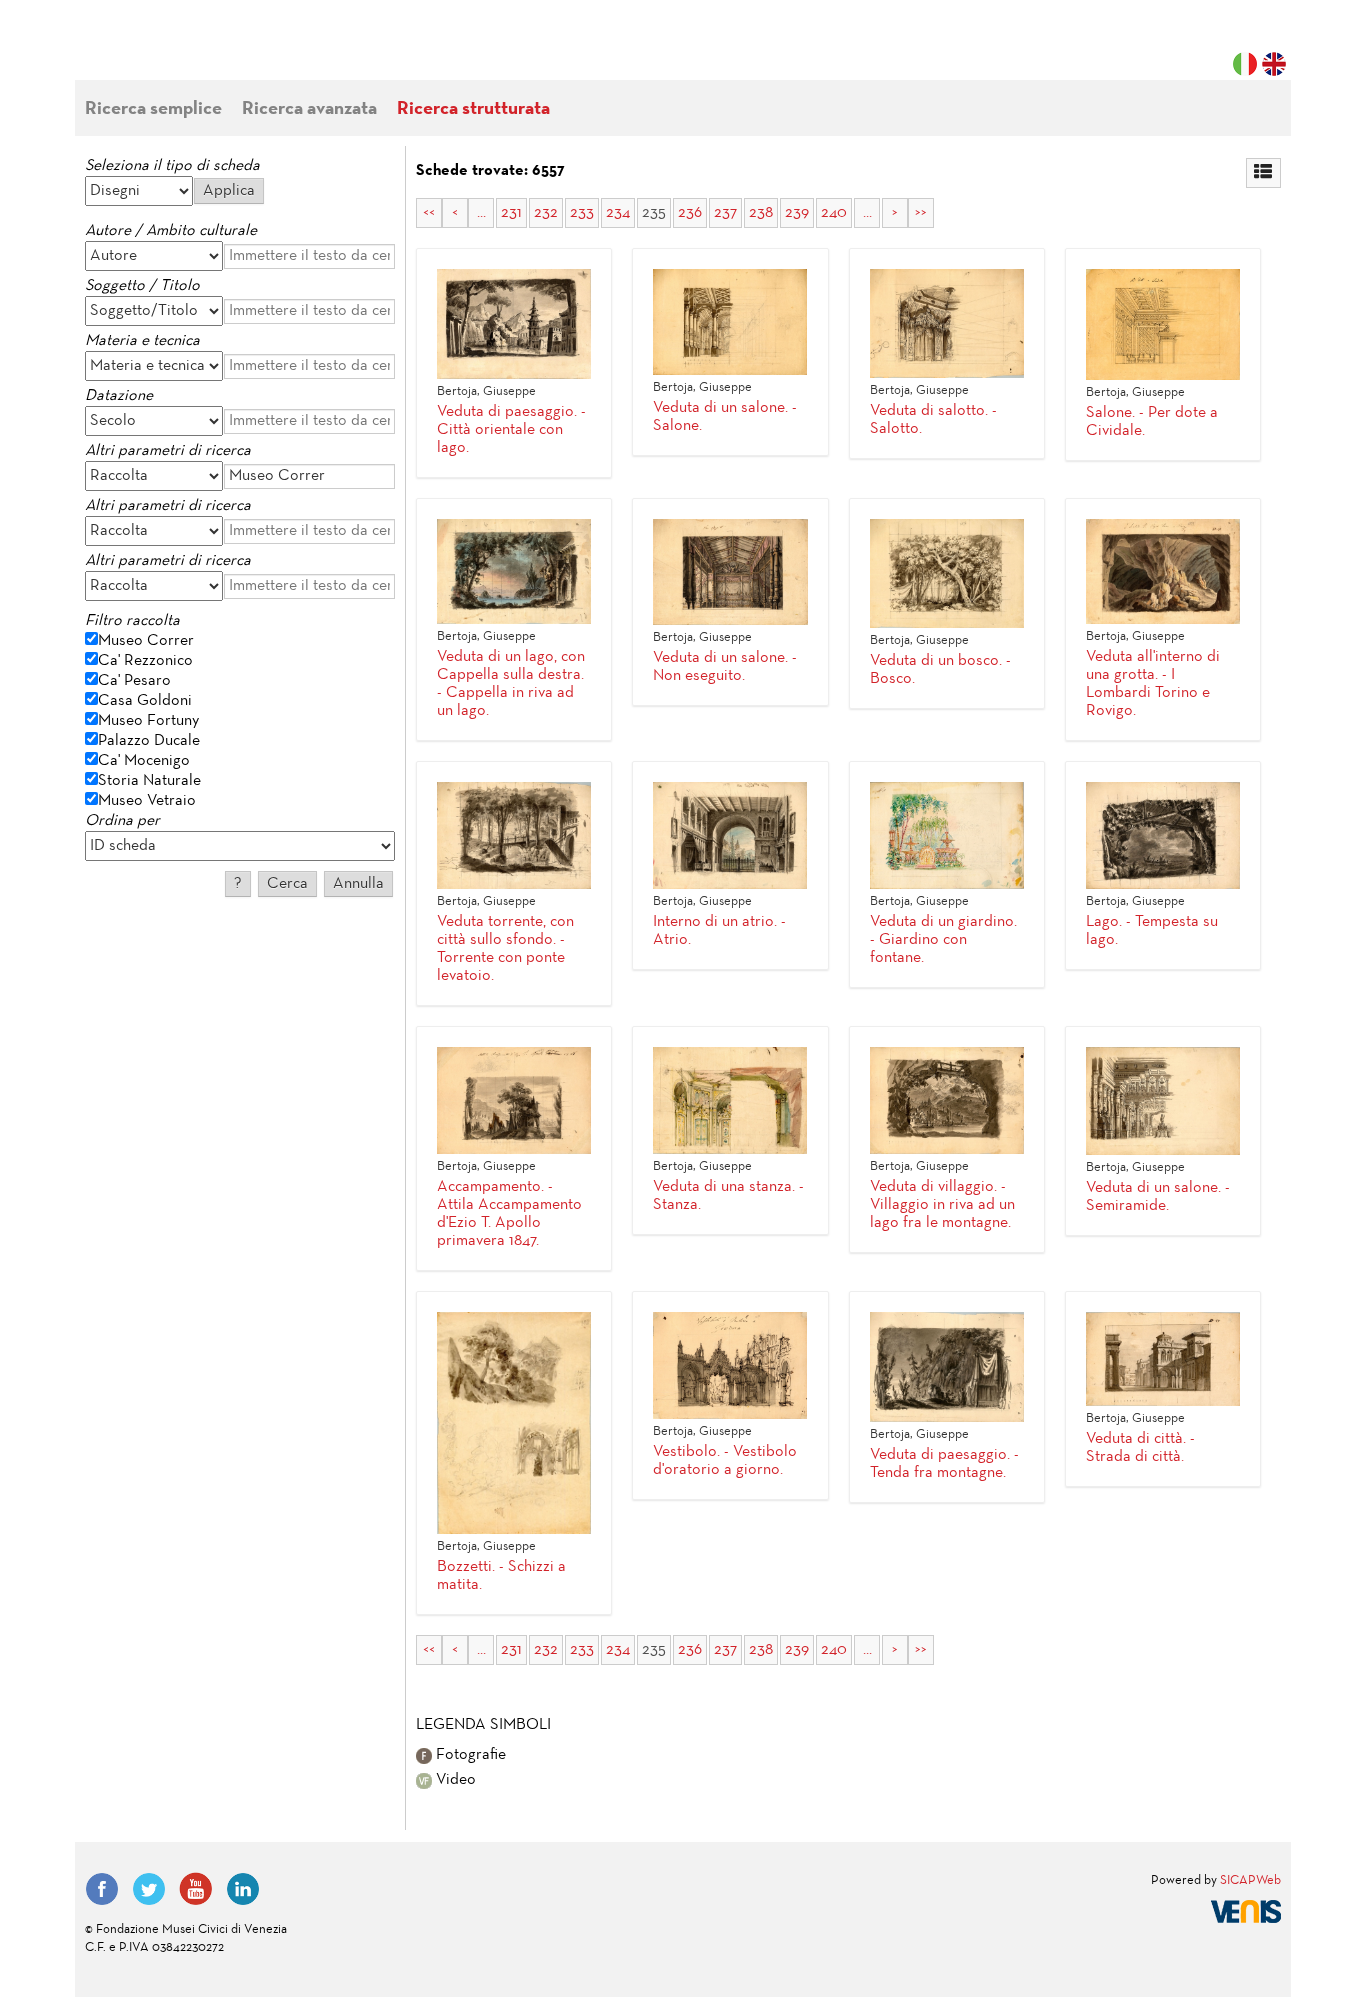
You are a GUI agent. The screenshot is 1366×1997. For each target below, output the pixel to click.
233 (582, 213)
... (481, 213)
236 (690, 213)
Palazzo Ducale (149, 741)
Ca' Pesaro (134, 681)
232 (546, 213)
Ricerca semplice (153, 109)
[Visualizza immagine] (514, 324)
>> (921, 213)
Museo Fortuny (148, 721)
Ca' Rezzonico (145, 661)
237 (725, 213)
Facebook (102, 1889)
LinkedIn (243, 1889)
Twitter (149, 1889)
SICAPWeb (1250, 1881)
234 (618, 213)
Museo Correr (146, 641)
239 (797, 213)
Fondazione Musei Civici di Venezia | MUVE (167, 50)
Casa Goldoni (145, 701)
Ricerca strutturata (473, 109)
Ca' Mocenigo (144, 761)
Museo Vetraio (147, 801)
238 (761, 213)
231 (511, 213)
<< (429, 213)
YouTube (196, 1889)
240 (834, 213)
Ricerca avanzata (309, 109)
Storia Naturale (149, 781)
